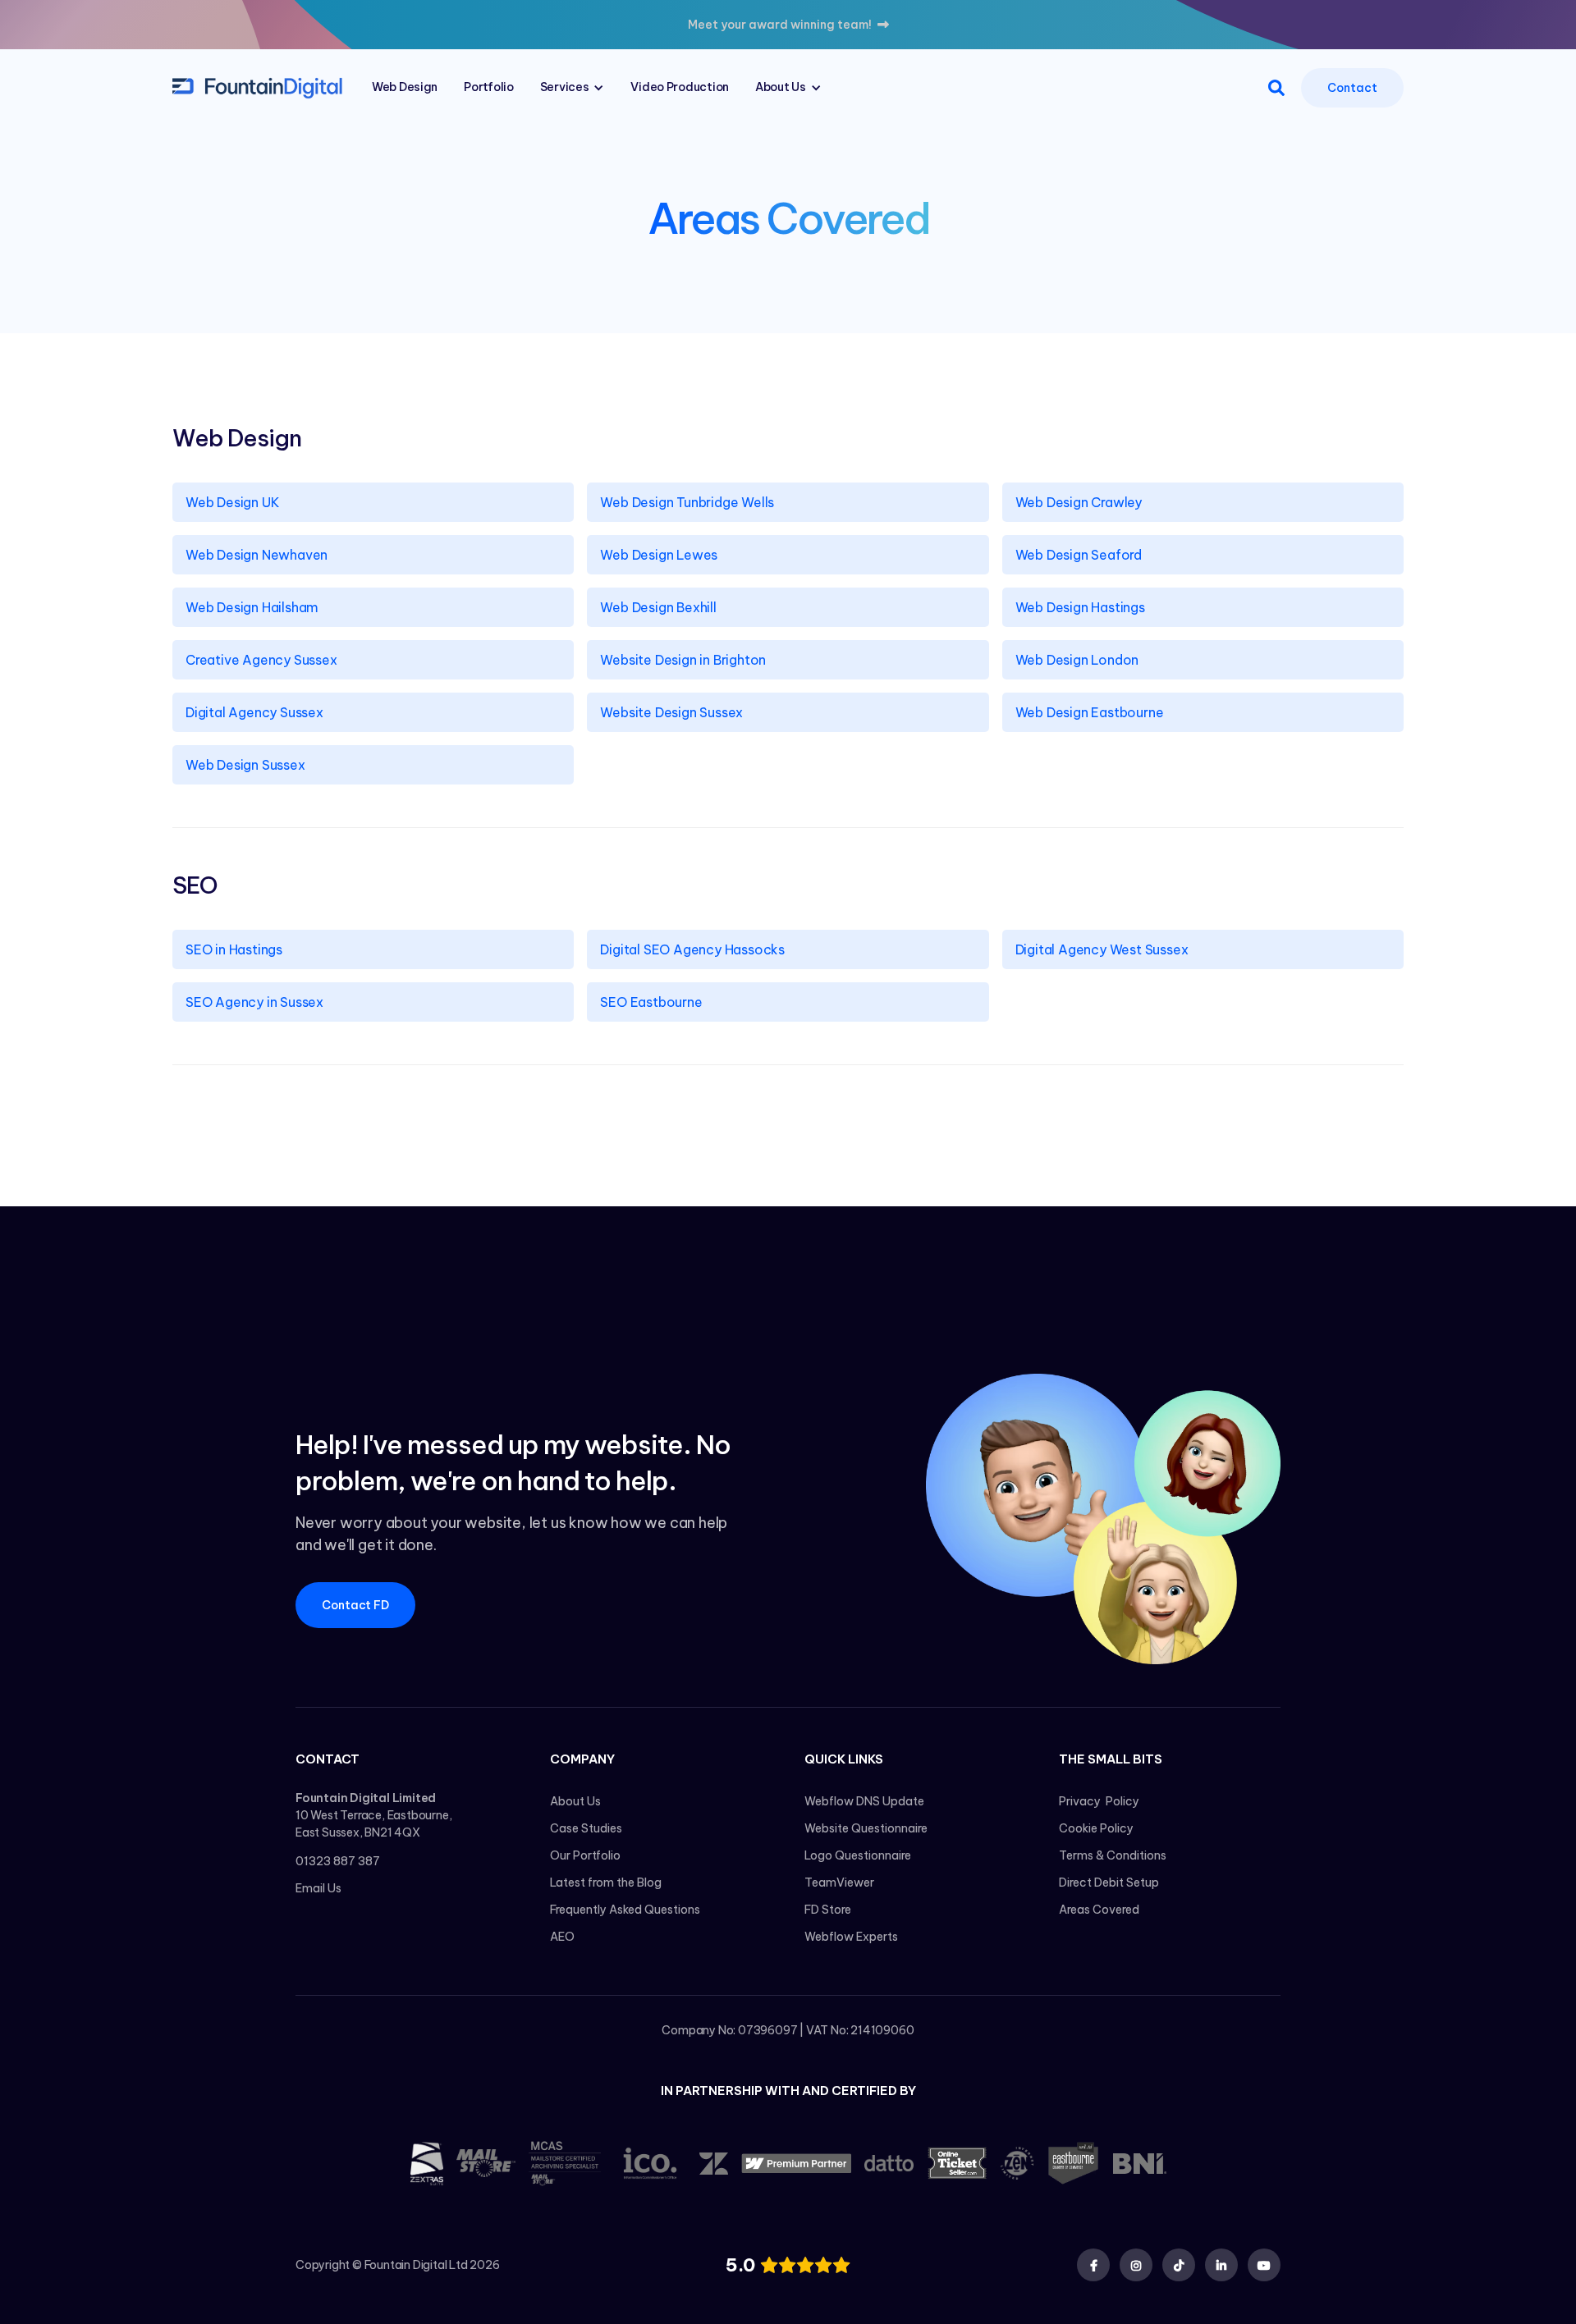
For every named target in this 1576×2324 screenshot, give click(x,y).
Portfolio (488, 87)
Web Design (405, 87)
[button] (573, 87)
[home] (257, 87)
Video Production (680, 87)
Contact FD (355, 1605)
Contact (1352, 88)
